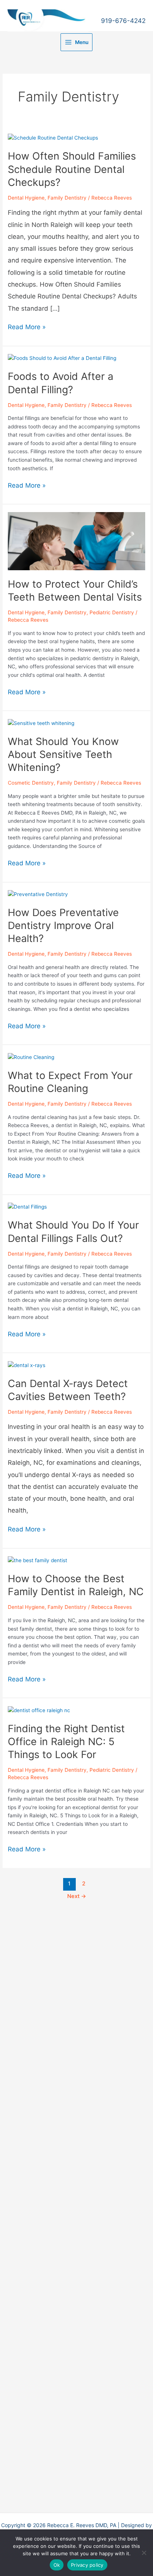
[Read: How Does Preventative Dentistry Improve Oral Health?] (38, 894)
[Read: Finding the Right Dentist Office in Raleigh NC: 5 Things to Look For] (39, 1710)
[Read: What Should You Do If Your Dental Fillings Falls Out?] (27, 1206)
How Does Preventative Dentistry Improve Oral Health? (63, 926)
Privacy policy (87, 2565)
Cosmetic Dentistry (31, 783)
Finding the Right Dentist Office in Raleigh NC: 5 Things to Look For (66, 1742)
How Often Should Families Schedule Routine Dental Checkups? (72, 169)
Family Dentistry (67, 198)
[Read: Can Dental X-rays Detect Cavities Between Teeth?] (27, 1365)
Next (77, 1896)
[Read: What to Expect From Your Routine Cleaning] (31, 1057)
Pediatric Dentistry (112, 612)
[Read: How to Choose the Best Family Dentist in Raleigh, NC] (38, 1560)
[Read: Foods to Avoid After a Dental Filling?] (62, 358)
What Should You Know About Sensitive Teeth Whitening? (63, 754)
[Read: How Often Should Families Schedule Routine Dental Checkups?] (53, 137)
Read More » (27, 328)
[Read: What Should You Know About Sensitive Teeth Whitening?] (41, 723)
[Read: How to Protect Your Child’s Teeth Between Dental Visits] (76, 541)
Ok (57, 2565)
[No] (144, 2553)
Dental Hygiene (26, 198)
